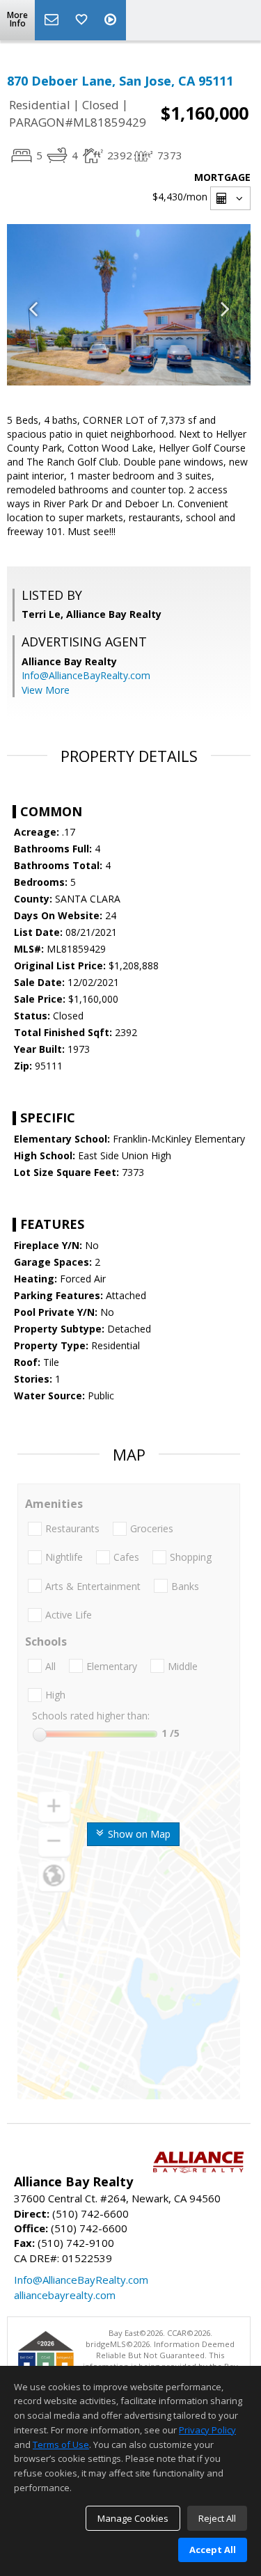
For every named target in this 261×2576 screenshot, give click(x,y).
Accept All (213, 2550)
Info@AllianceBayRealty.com (86, 675)
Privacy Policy (207, 2430)
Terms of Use (61, 2444)
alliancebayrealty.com (65, 2295)
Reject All (217, 2518)
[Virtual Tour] (112, 20)
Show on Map (138, 1834)
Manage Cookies (133, 2518)
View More (46, 690)
